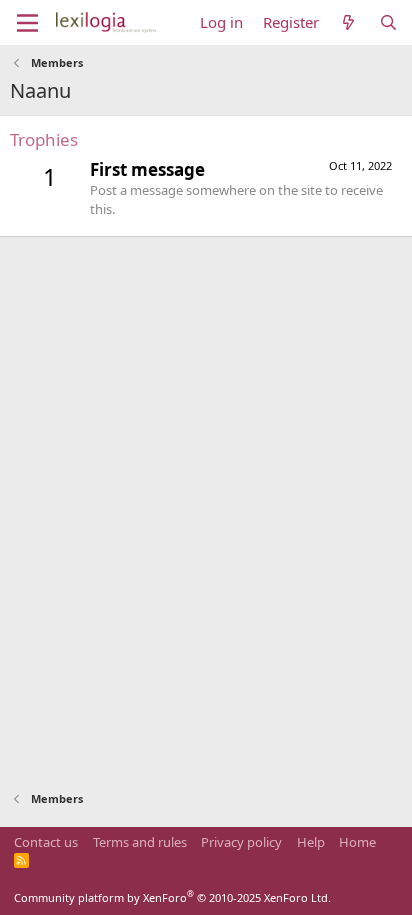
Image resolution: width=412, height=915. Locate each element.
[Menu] (27, 23)
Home (357, 842)
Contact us (46, 842)
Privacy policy (241, 842)
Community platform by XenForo (172, 897)
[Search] (388, 22)
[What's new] (348, 22)
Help (311, 842)
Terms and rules (140, 842)
